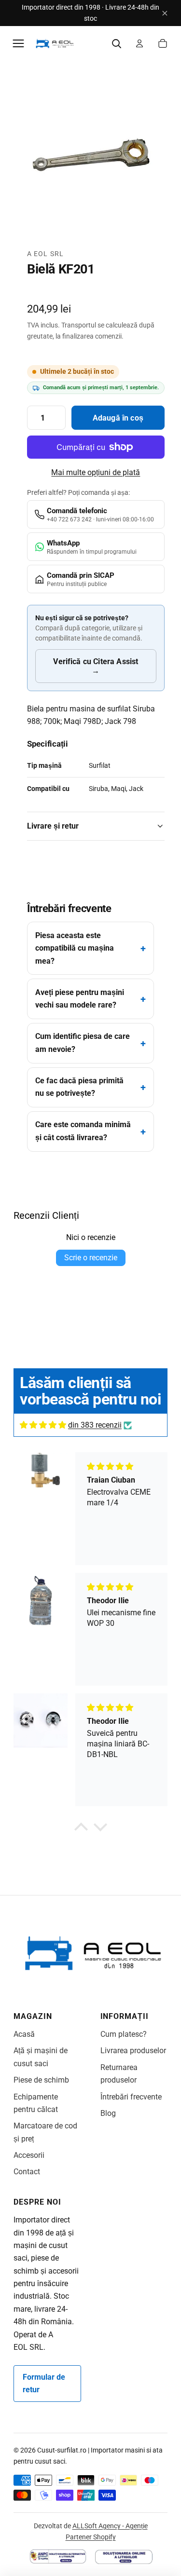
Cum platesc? (124, 2034)
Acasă (24, 2034)
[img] (43, 1425)
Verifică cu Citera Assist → (96, 666)
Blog (108, 2113)
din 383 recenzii (95, 1425)
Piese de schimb (41, 2080)
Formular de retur (44, 2383)
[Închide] (165, 13)
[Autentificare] (139, 43)
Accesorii (29, 2155)
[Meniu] (18, 43)
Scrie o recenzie (91, 1258)
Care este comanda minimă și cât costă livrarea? (83, 1131)
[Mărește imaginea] (96, 160)
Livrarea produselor (133, 2051)
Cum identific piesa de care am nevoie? (83, 1043)
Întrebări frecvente (131, 2097)
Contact (27, 2172)
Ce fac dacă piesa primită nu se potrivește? (79, 1087)
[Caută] (116, 43)
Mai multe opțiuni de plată (96, 472)
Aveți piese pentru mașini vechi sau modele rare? (80, 999)
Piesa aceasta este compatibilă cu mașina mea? (75, 948)
